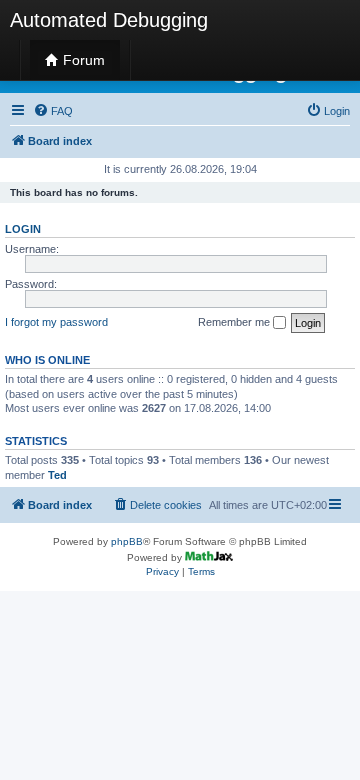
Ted (57, 475)
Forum (82, 60)
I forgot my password (56, 322)
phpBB (127, 541)
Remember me (235, 322)
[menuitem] (53, 111)
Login (23, 229)
